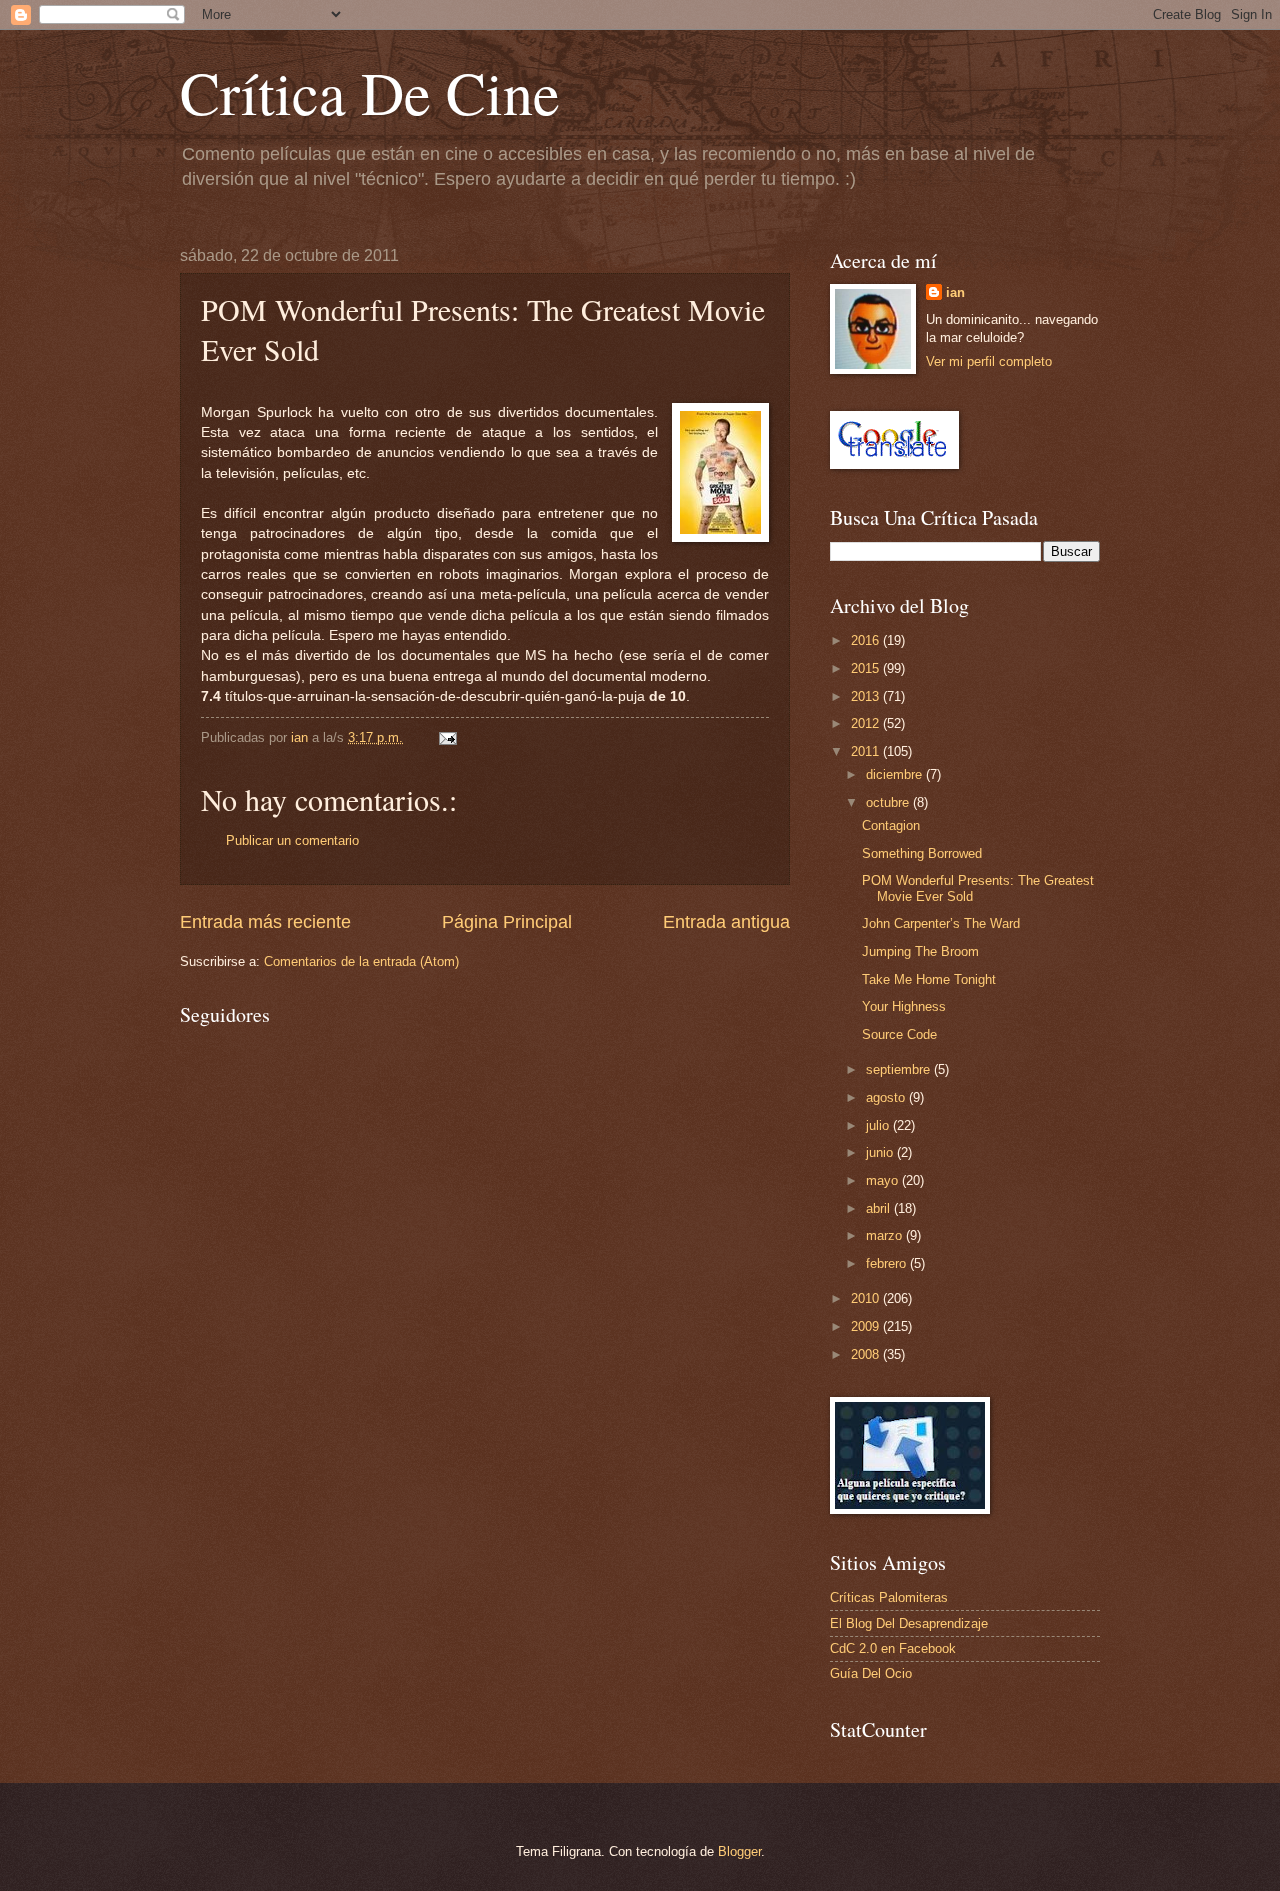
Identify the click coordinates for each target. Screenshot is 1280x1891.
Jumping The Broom (920, 951)
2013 (867, 696)
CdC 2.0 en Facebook (893, 1648)
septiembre (900, 1069)
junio (881, 1152)
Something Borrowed (922, 853)
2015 (867, 668)
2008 (867, 1354)
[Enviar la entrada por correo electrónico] (447, 737)
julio (879, 1125)
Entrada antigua (726, 922)
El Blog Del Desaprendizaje (909, 1623)
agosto (887, 1097)
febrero (888, 1263)
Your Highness (904, 1006)
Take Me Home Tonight (929, 979)
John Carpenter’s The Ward (941, 923)
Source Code (899, 1034)
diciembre (896, 774)
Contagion (891, 825)
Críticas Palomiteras (889, 1597)
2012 (867, 723)
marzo (886, 1235)
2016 (867, 640)
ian (955, 292)
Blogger (739, 1851)
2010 (867, 1298)
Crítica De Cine (370, 92)
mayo (884, 1180)
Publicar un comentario (292, 840)
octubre (889, 802)
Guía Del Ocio (871, 1673)
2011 (867, 751)
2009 (867, 1326)
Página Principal (507, 922)
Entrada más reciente (265, 922)
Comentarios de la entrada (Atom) (361, 961)
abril (880, 1208)
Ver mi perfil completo (989, 361)
